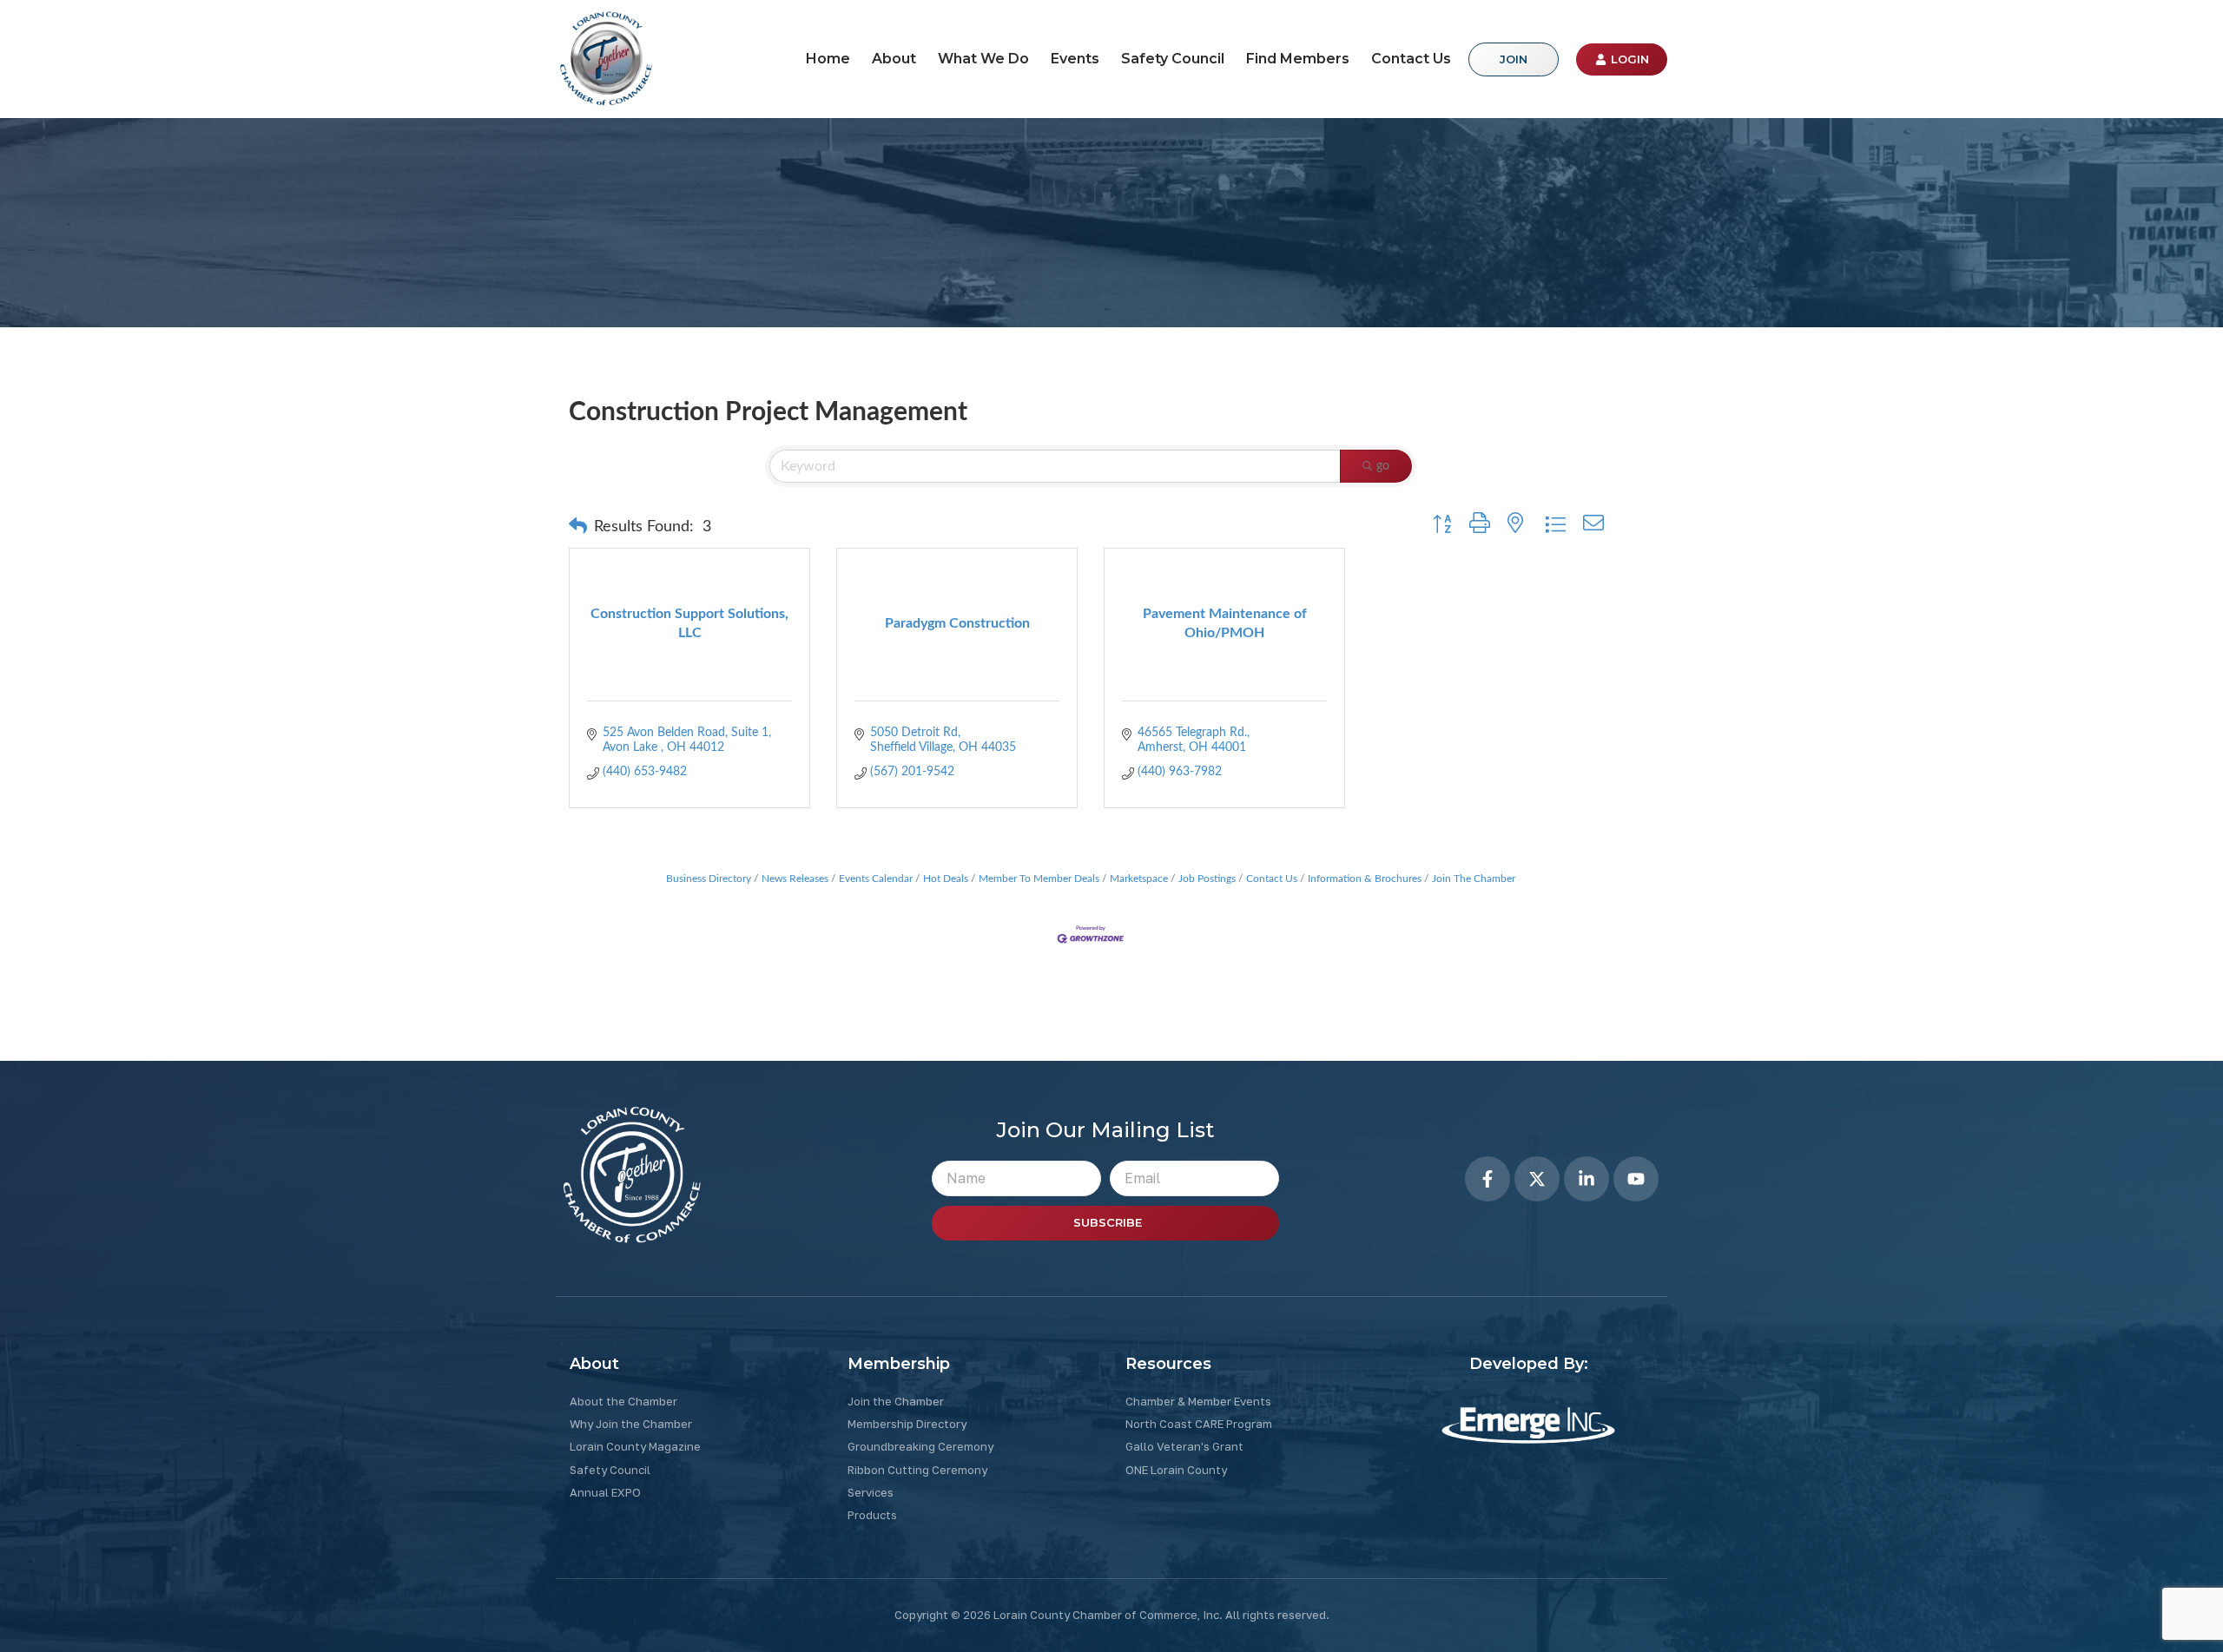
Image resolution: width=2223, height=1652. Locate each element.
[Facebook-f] (1487, 1179)
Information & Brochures (1365, 879)
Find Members (1298, 59)
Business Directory (709, 879)
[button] (578, 527)
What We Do (983, 59)
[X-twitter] (1537, 1179)
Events (1075, 59)
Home (828, 59)
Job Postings (1207, 879)
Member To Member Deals (1039, 879)
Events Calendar (876, 879)
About (894, 59)
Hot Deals (946, 879)
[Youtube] (1636, 1179)
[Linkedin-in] (1586, 1179)
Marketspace (1139, 879)
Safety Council (1173, 59)
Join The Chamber (1474, 879)
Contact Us (1411, 59)
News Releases (795, 879)
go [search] (1383, 466)
